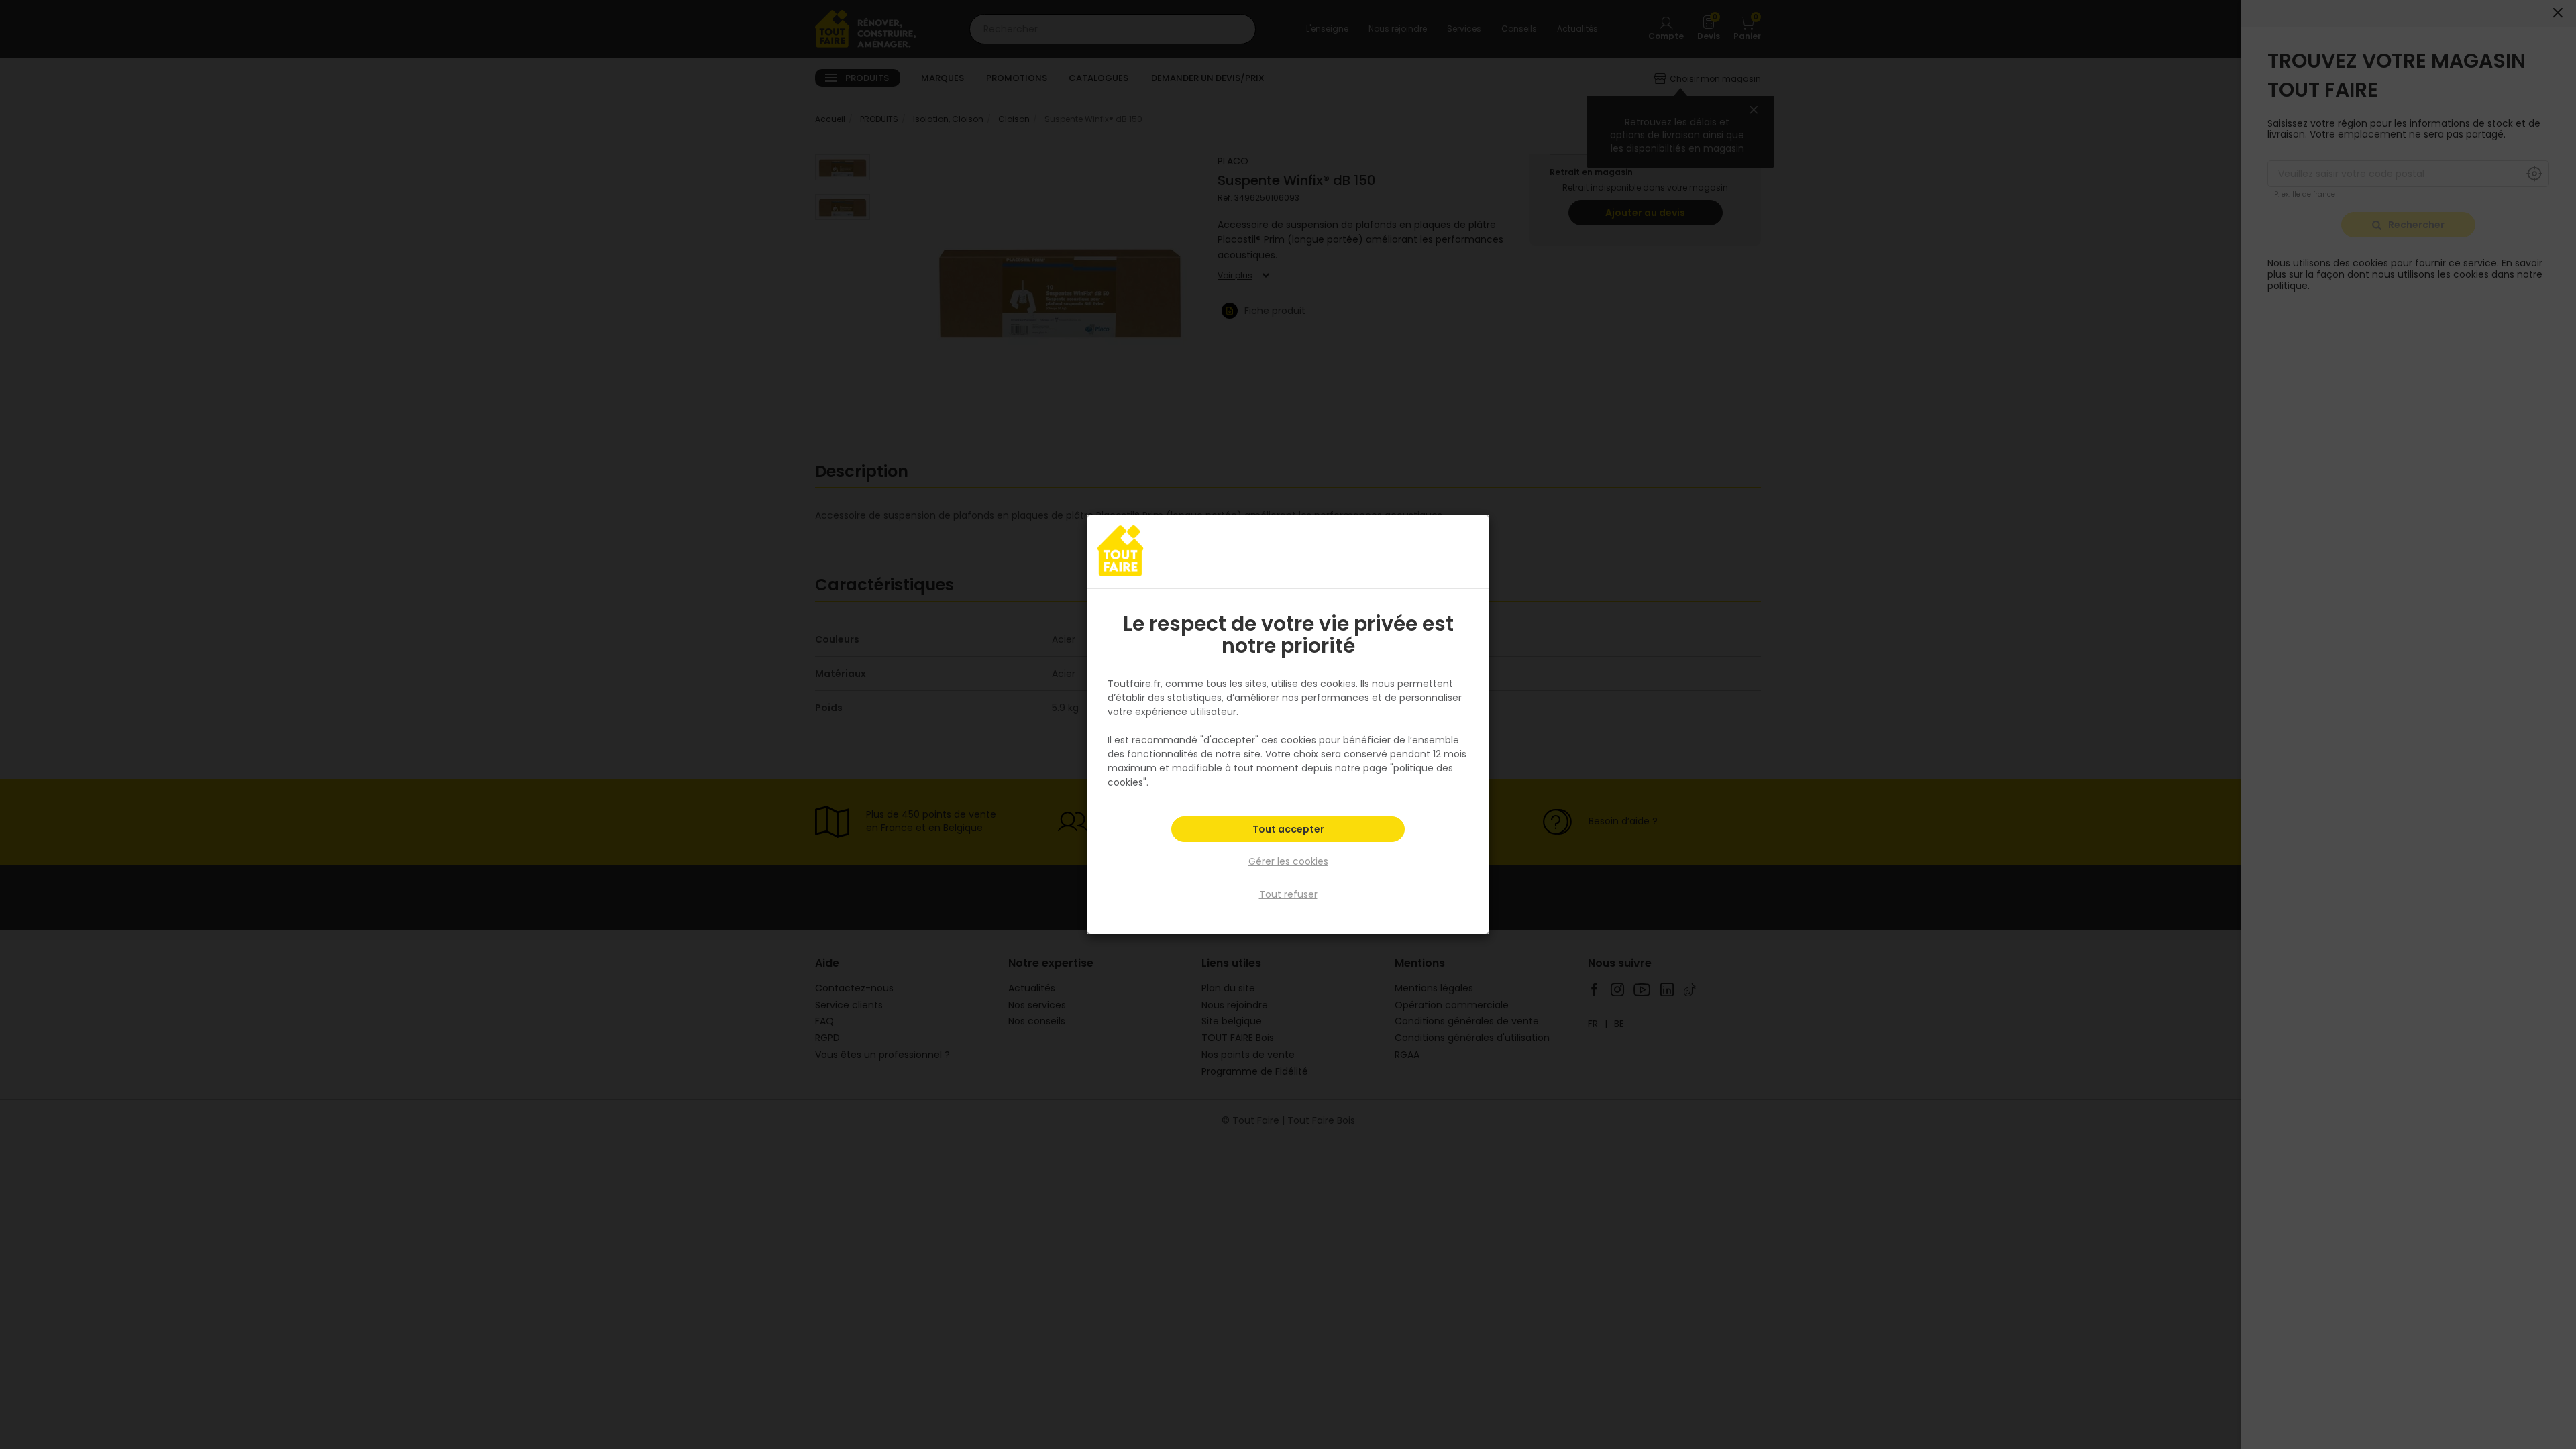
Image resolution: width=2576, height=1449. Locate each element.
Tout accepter (1288, 829)
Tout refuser (1288, 894)
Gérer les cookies (1288, 861)
